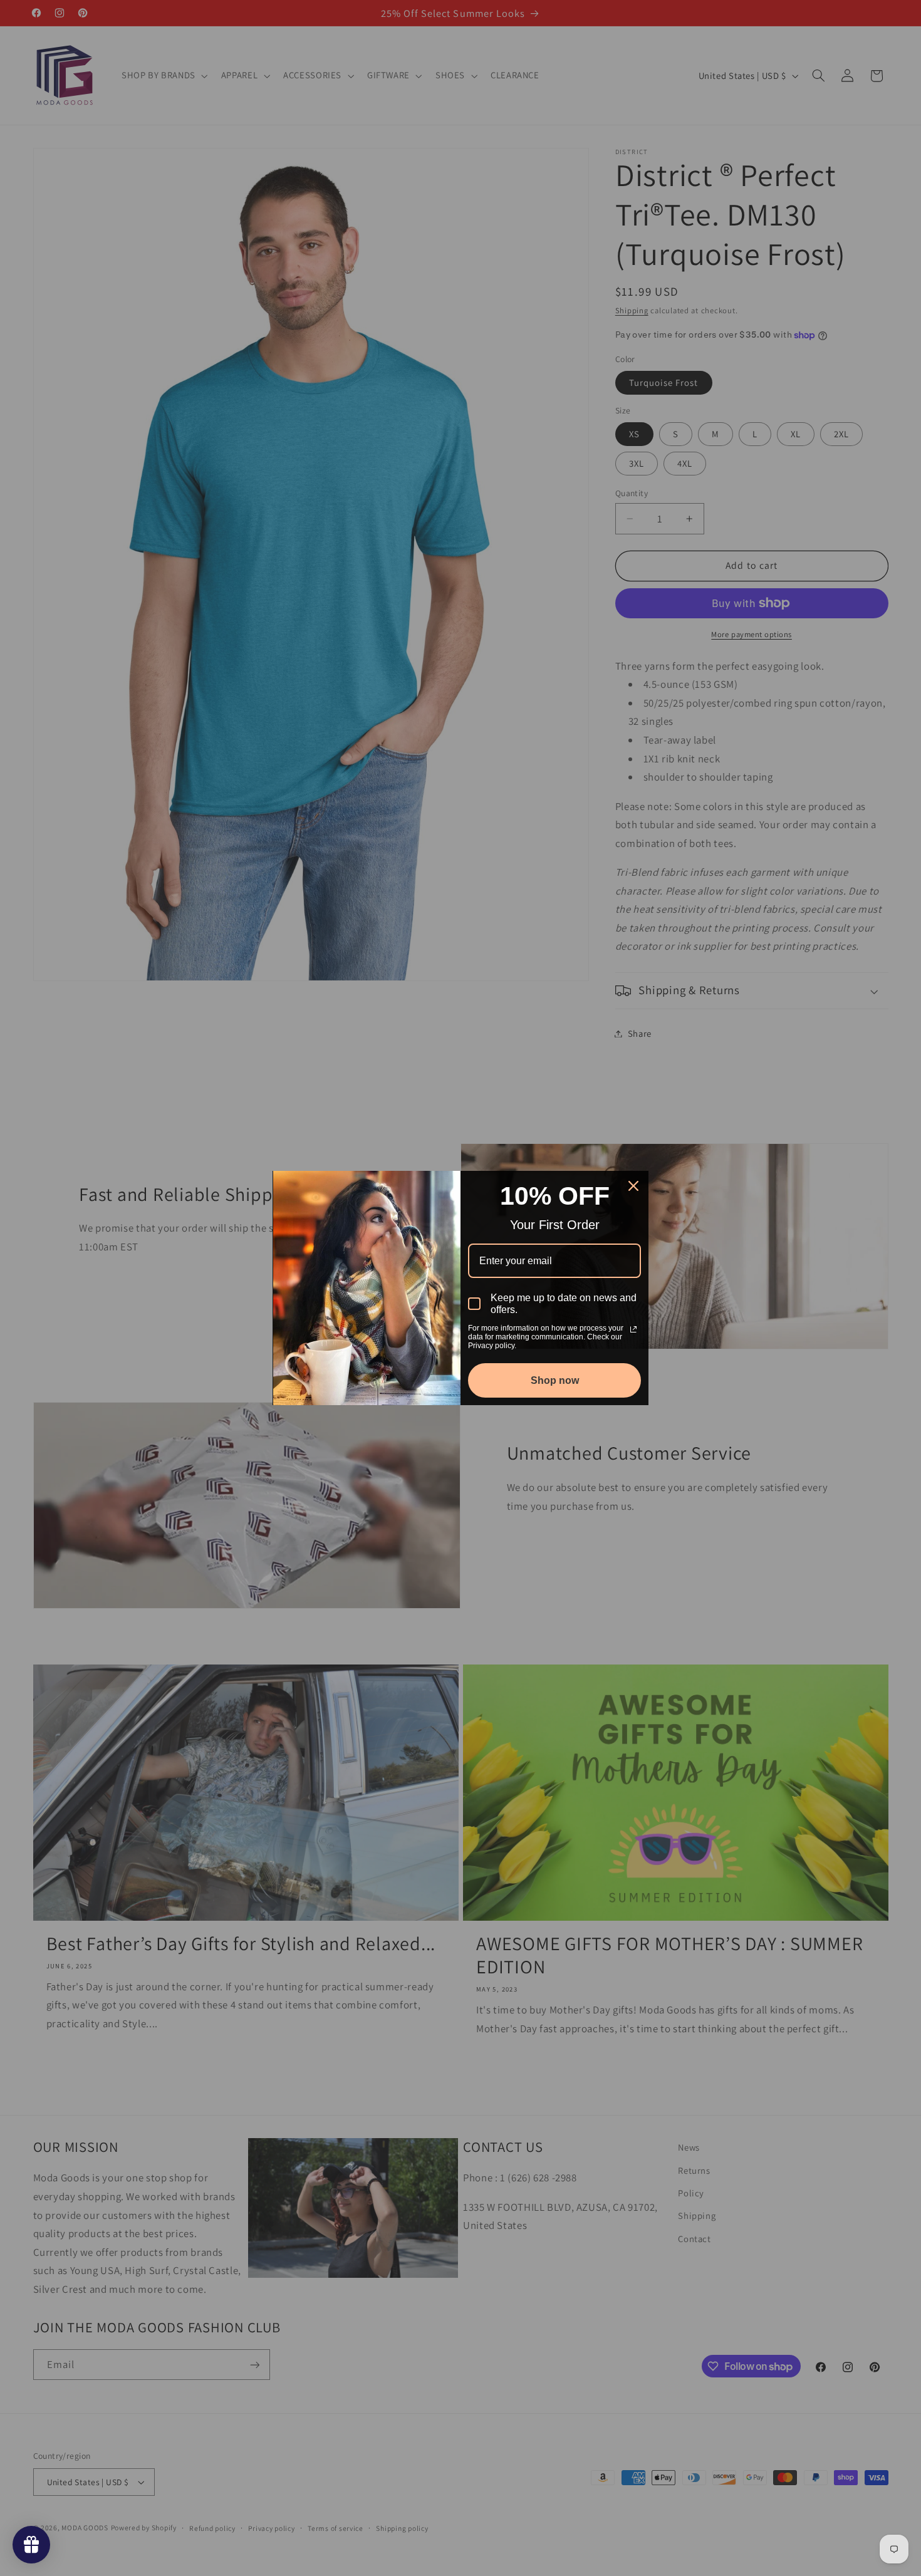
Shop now (555, 1380)
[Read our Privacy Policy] (633, 1329)
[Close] (633, 1186)
